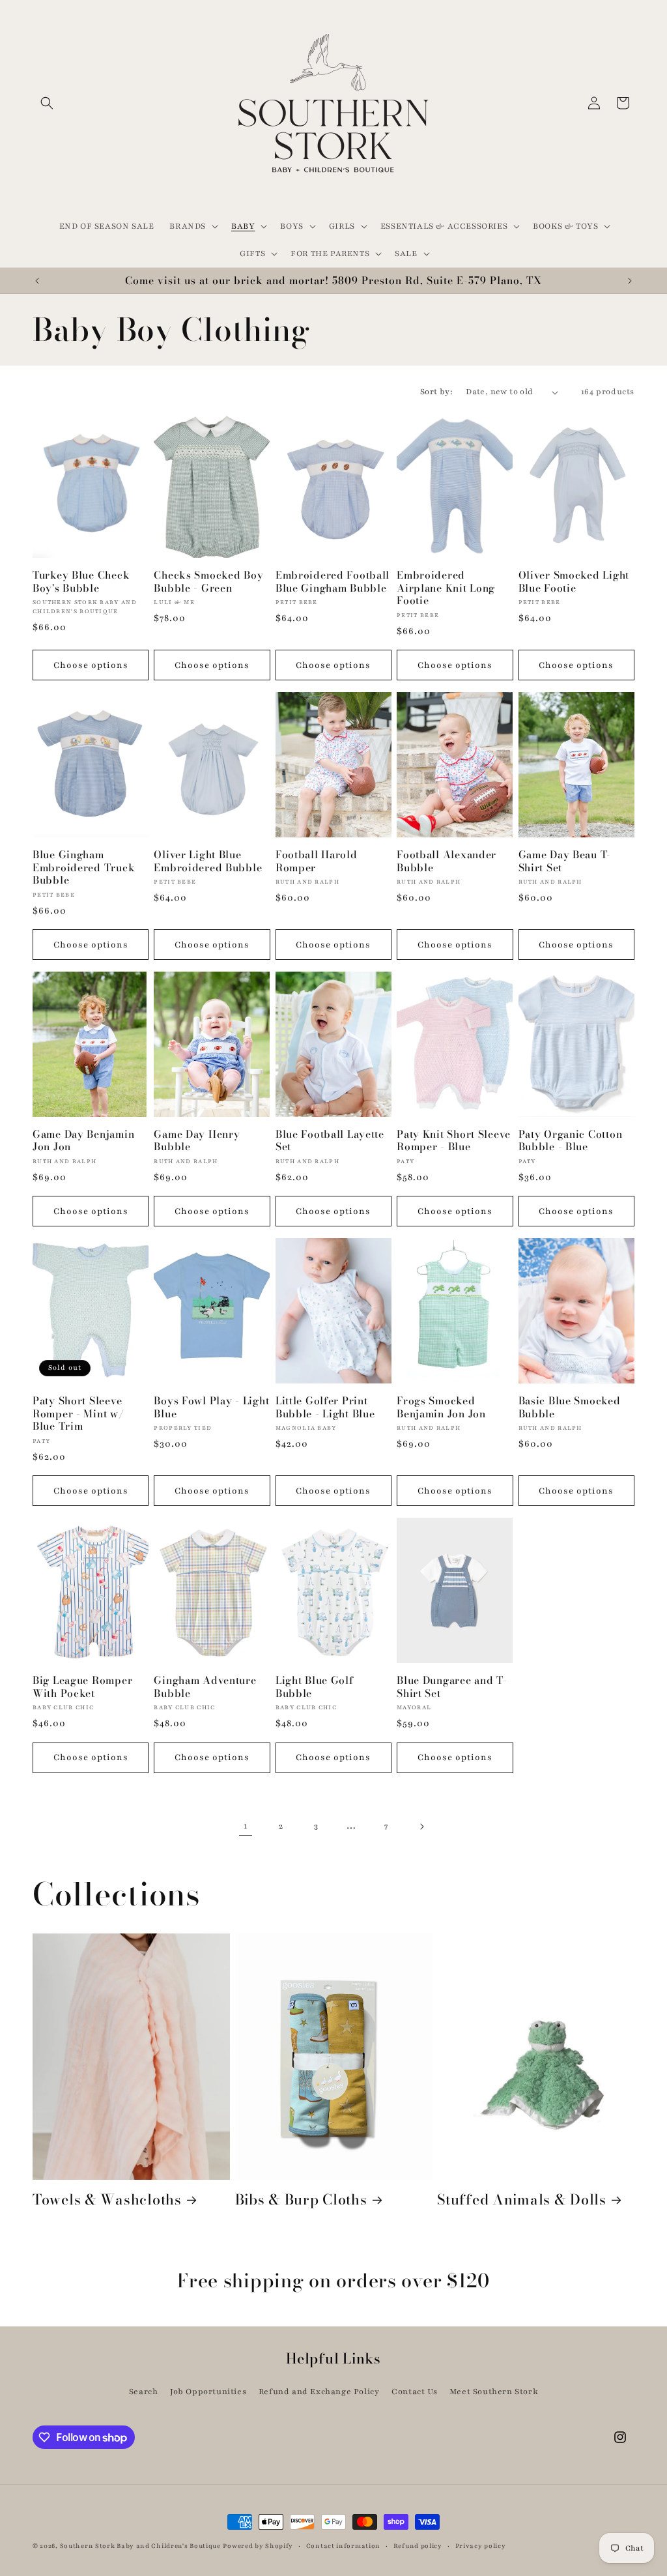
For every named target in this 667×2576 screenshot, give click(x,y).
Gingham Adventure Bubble (205, 1687)
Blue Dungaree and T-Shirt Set (452, 1687)
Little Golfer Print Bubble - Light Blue (325, 1407)
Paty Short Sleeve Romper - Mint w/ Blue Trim (78, 1413)
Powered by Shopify (258, 2546)
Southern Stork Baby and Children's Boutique (140, 2546)
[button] (47, 103)
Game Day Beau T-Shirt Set (565, 861)
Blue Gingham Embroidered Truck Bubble (84, 867)
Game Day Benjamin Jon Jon (83, 1141)
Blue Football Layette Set (330, 1141)
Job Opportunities (208, 2392)
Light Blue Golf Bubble (315, 1687)
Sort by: (436, 392)
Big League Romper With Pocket (82, 1687)
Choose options (91, 665)
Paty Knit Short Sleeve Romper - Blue (454, 1141)
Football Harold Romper (317, 861)
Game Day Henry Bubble (197, 1141)
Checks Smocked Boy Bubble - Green (208, 582)
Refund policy (418, 2546)
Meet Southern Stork (494, 2392)
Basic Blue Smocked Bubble (570, 1407)
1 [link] (246, 1826)
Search (144, 2392)
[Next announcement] (630, 281)
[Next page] (421, 1827)
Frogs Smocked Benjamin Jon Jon (441, 1407)
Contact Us (414, 2392)
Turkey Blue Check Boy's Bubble (81, 582)
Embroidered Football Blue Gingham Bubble (333, 582)
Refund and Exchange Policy (319, 2392)
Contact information (343, 2546)
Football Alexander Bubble (447, 861)
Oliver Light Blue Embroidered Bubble (208, 861)
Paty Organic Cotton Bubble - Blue (571, 1141)
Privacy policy (481, 2546)
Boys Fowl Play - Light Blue (211, 1407)
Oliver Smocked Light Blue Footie (574, 582)
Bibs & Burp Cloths (301, 2200)
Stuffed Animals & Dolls (522, 2200)
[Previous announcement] (37, 281)
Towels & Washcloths (107, 2200)
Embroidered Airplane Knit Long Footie (446, 588)
